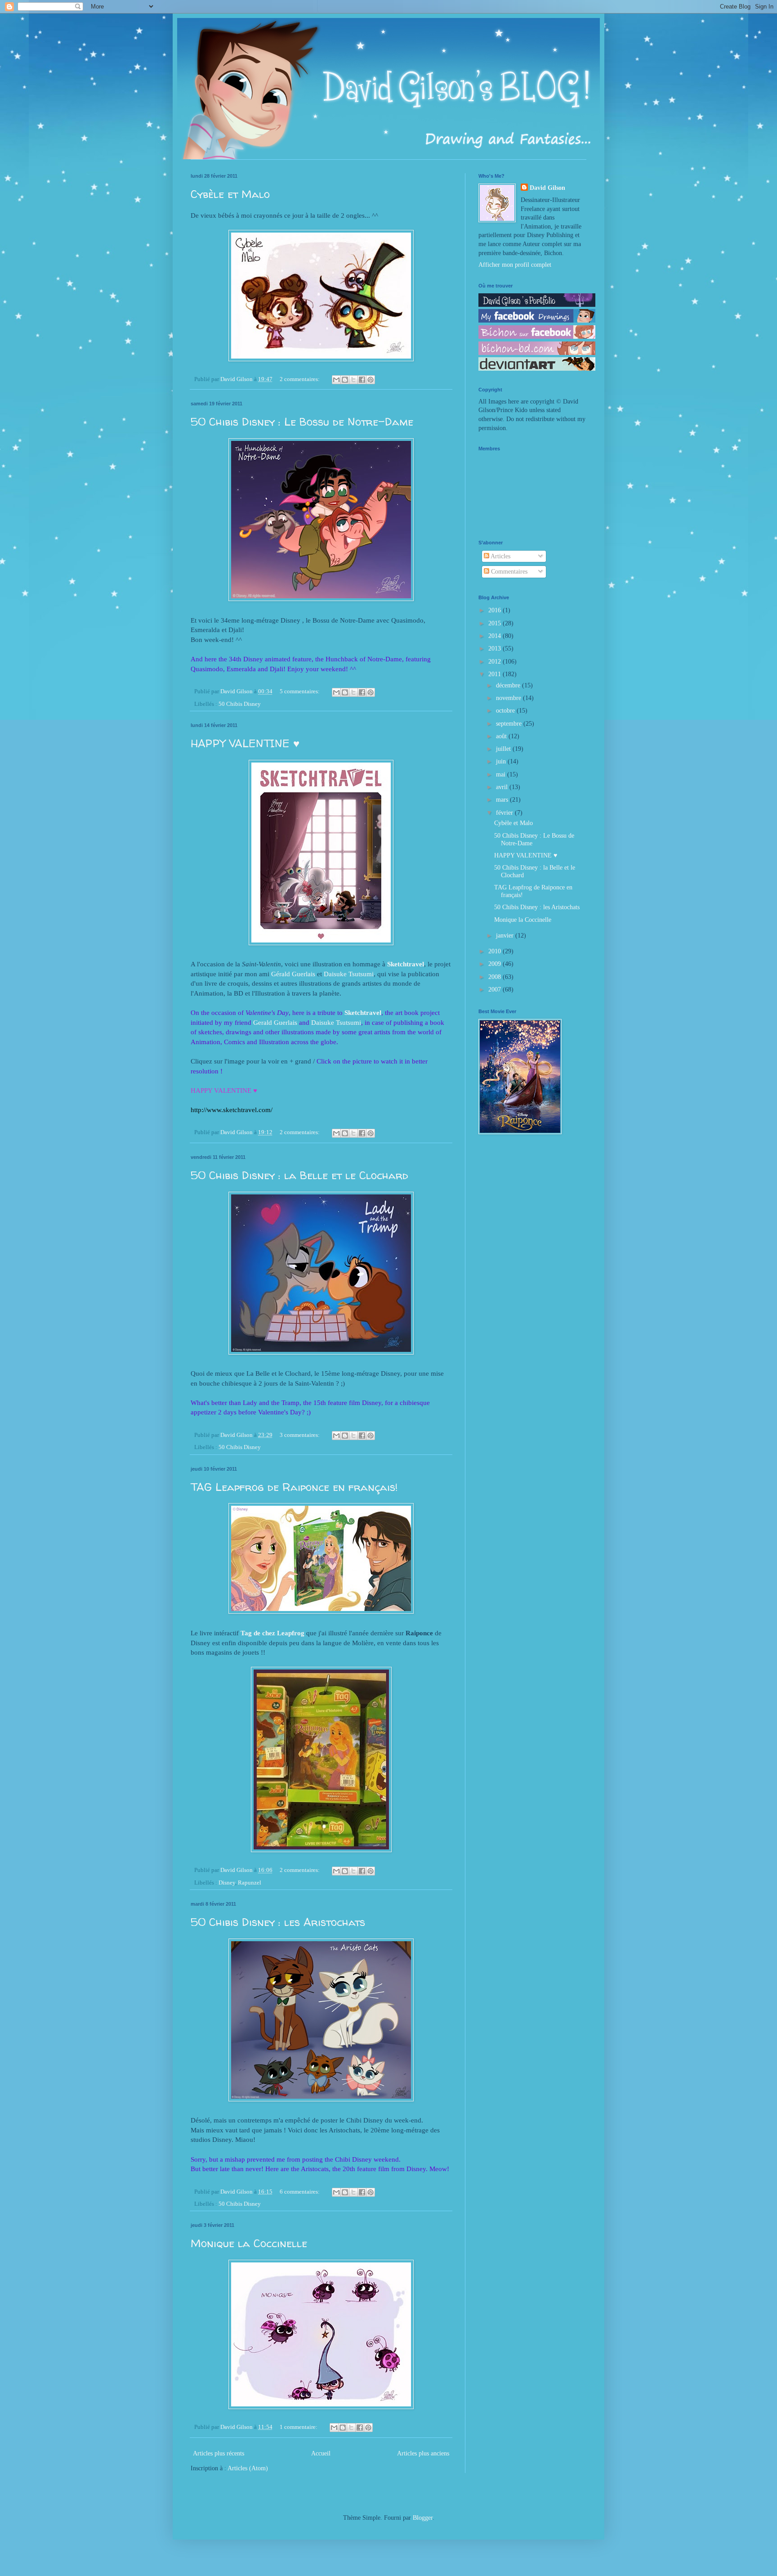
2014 (496, 636)
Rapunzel (250, 1883)
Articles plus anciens (423, 2453)
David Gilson (547, 188)
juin (502, 761)
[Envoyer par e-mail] (336, 380)
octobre (506, 711)
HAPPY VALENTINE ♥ (245, 743)
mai (502, 774)
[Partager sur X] (353, 380)
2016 (496, 610)
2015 (496, 623)
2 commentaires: (300, 379)
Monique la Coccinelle (249, 2243)
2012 (496, 662)
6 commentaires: (300, 2192)
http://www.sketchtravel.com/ (232, 1110)
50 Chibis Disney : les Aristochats (278, 1922)
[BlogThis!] (345, 380)
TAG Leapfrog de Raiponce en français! (294, 1487)
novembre (509, 698)
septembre (510, 724)
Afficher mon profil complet (515, 265)
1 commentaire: (299, 2427)
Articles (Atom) (248, 2468)
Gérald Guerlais (293, 974)
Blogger (423, 2518)
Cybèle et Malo (230, 194)
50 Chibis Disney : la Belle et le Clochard (299, 1175)
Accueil (321, 2453)
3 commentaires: (300, 1435)
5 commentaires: (300, 691)
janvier (506, 936)
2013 (496, 648)
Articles (500, 556)
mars (503, 800)
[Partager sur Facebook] (362, 380)
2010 (496, 951)
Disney (227, 1883)
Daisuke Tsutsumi (349, 974)
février (505, 813)
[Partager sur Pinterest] (371, 380)
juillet (504, 749)
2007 (496, 990)
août (502, 736)
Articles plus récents (219, 2453)
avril (503, 787)
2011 (496, 674)
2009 (496, 964)
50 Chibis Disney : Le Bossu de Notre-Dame (302, 422)
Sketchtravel (406, 964)
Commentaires (508, 572)
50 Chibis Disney (240, 704)
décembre (509, 685)
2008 (496, 977)
